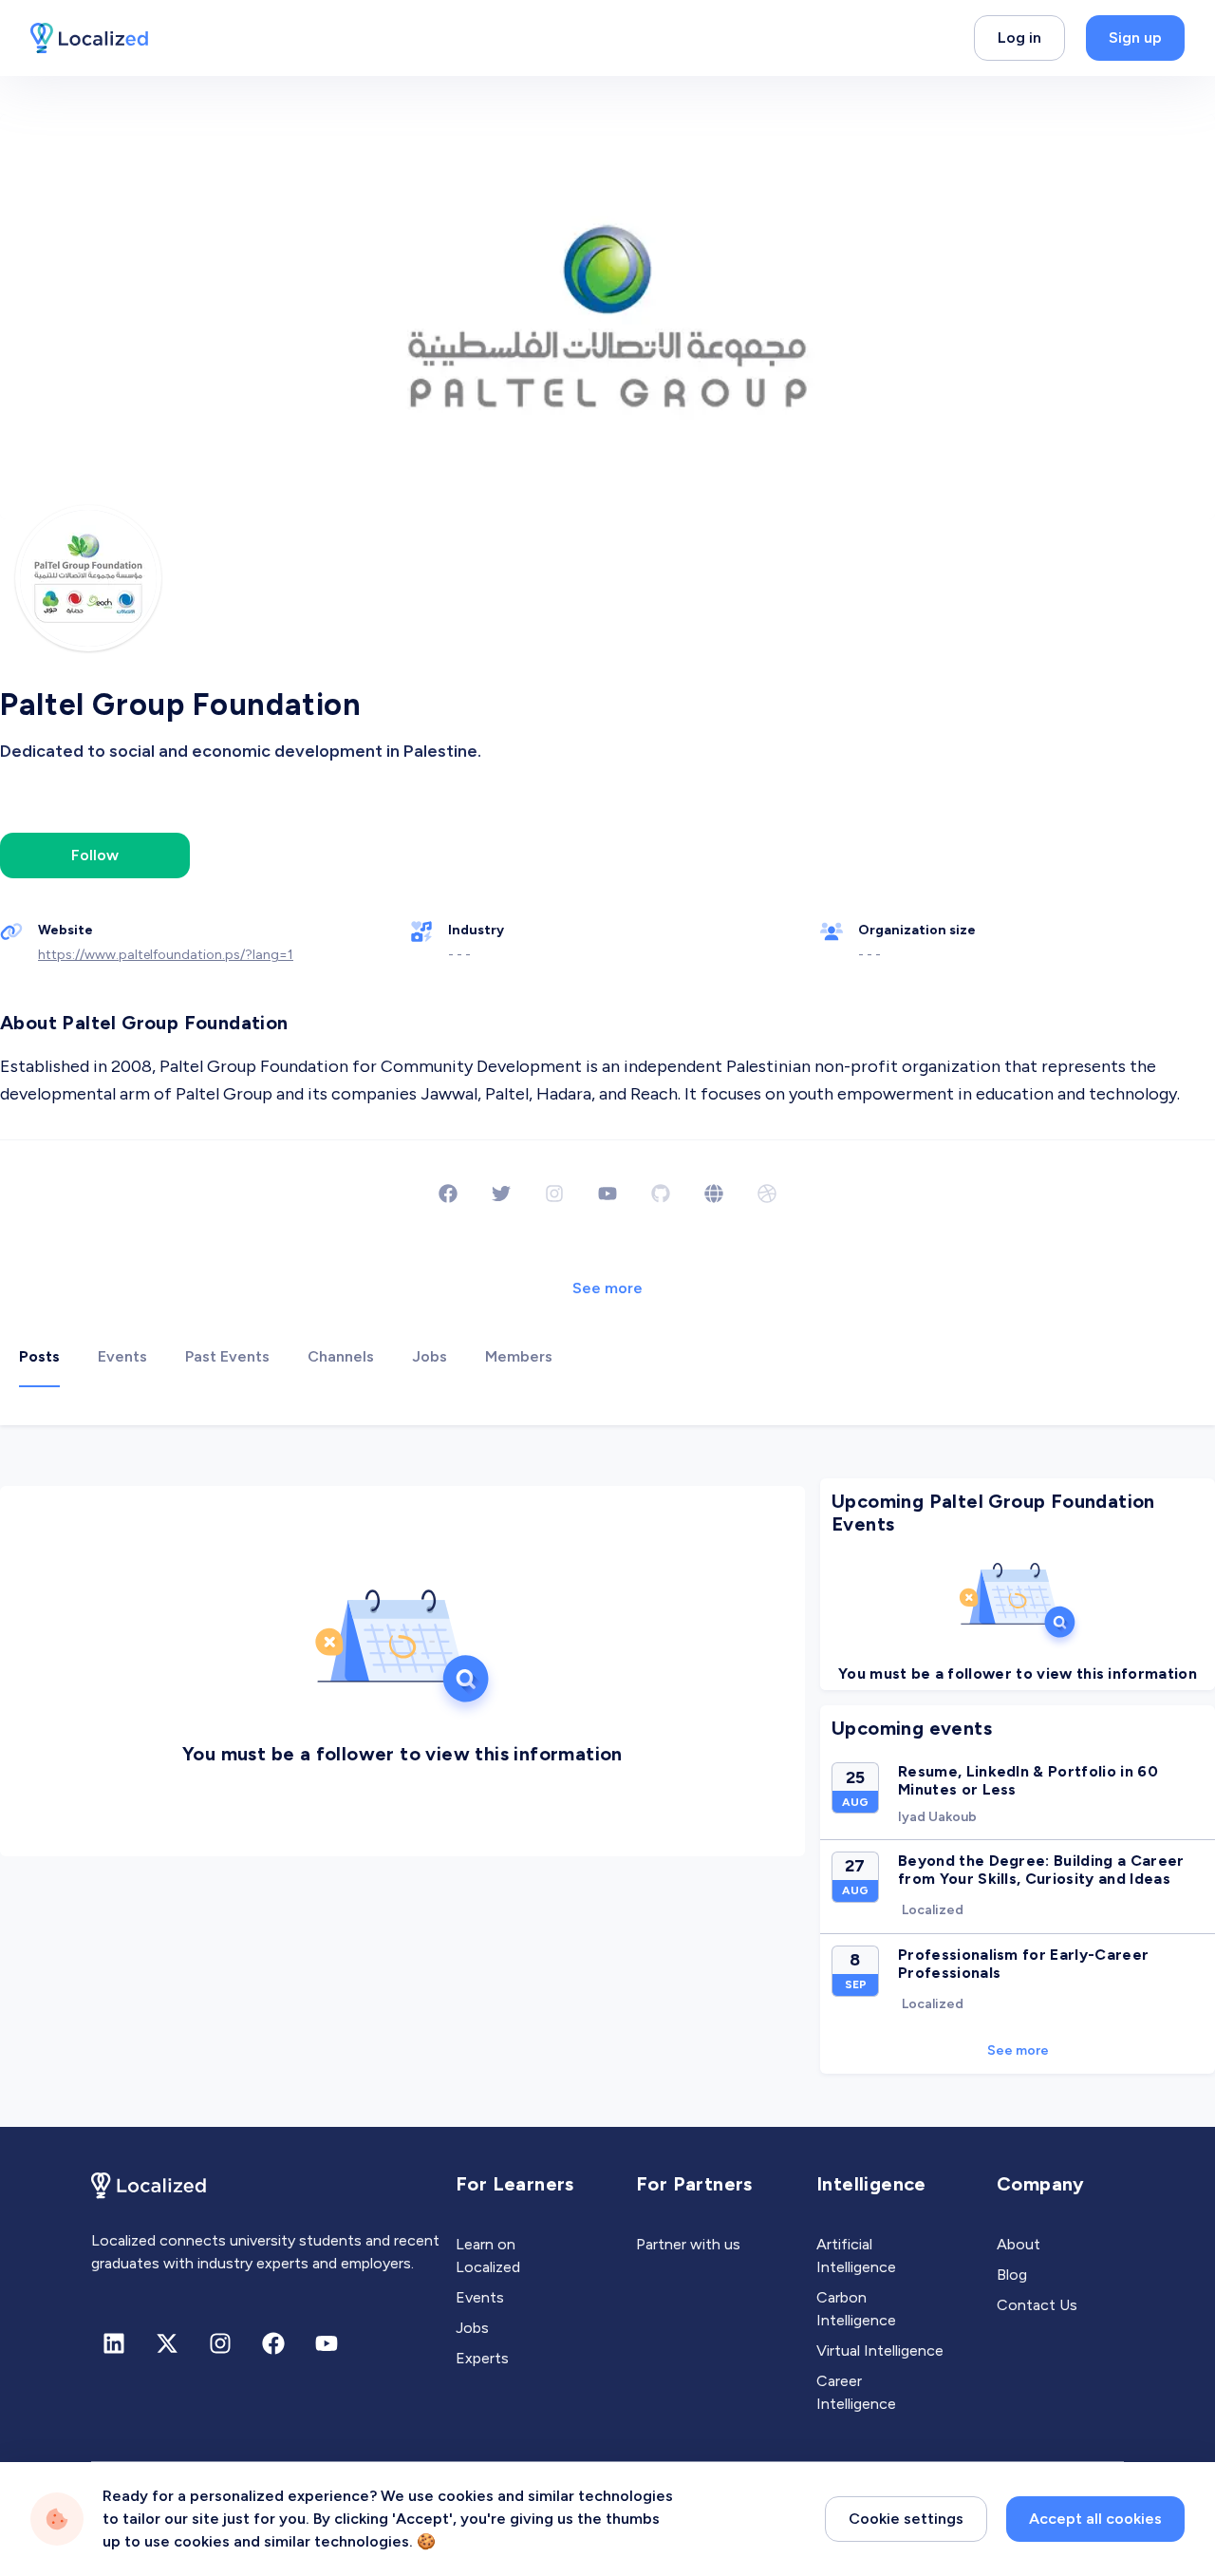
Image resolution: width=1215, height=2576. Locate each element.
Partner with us (688, 2244)
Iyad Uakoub (937, 1817)
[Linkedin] (114, 2343)
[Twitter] (501, 1194)
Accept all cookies (1095, 2519)
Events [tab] (122, 1356)
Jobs (472, 2328)
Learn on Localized (488, 2256)
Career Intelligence (856, 2392)
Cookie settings (906, 2519)
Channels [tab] (341, 1356)
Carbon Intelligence (856, 2309)
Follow (95, 855)
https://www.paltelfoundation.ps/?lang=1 (166, 955)
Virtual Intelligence (880, 2350)
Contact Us (1037, 2305)
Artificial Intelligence (856, 2256)
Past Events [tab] (227, 1356)
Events (480, 2297)
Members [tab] (519, 1356)
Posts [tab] (39, 1356)
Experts (482, 2358)
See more (607, 1288)
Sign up (1135, 38)
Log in (1019, 38)
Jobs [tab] (430, 1356)
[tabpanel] (607, 1776)
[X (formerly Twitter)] (167, 2343)
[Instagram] (220, 2343)
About (1019, 2244)
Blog (1012, 2275)
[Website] (714, 1194)
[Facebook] (448, 1194)
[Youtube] (607, 1194)
